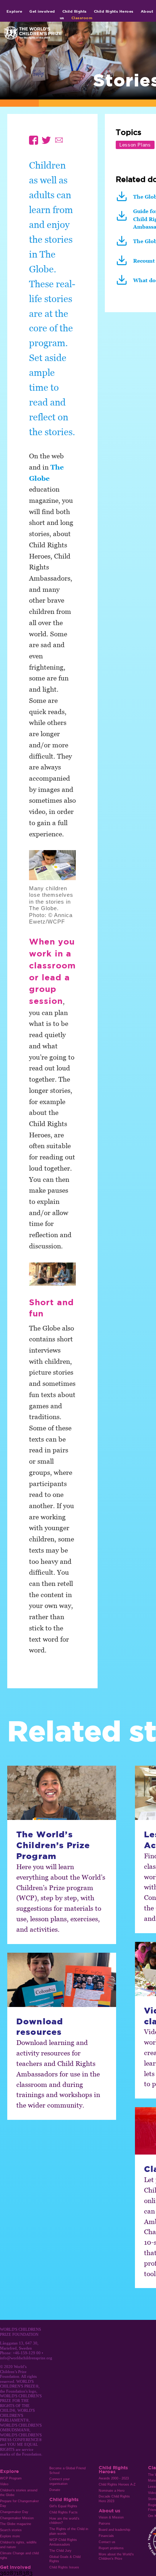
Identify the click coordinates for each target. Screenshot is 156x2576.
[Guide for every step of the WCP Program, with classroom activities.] (124, 219)
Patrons (104, 2524)
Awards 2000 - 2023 (114, 2478)
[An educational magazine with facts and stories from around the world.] (124, 199)
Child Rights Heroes (114, 11)
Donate (55, 2490)
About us (110, 2511)
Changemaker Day (14, 2512)
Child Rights (75, 11)
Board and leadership (114, 2530)
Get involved (42, 11)
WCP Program (11, 2478)
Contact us (107, 2542)
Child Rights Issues (64, 2567)
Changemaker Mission (17, 2518)
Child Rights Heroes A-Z (117, 2484)
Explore (14, 11)
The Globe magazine (16, 2524)
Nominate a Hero (112, 2491)
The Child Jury (60, 2551)
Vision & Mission (111, 2517)
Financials (106, 2536)
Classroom (82, 18)
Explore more (10, 2536)
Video (4, 2484)
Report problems (111, 2548)
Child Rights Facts (63, 2512)
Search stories (11, 2530)
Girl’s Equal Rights (63, 2506)
